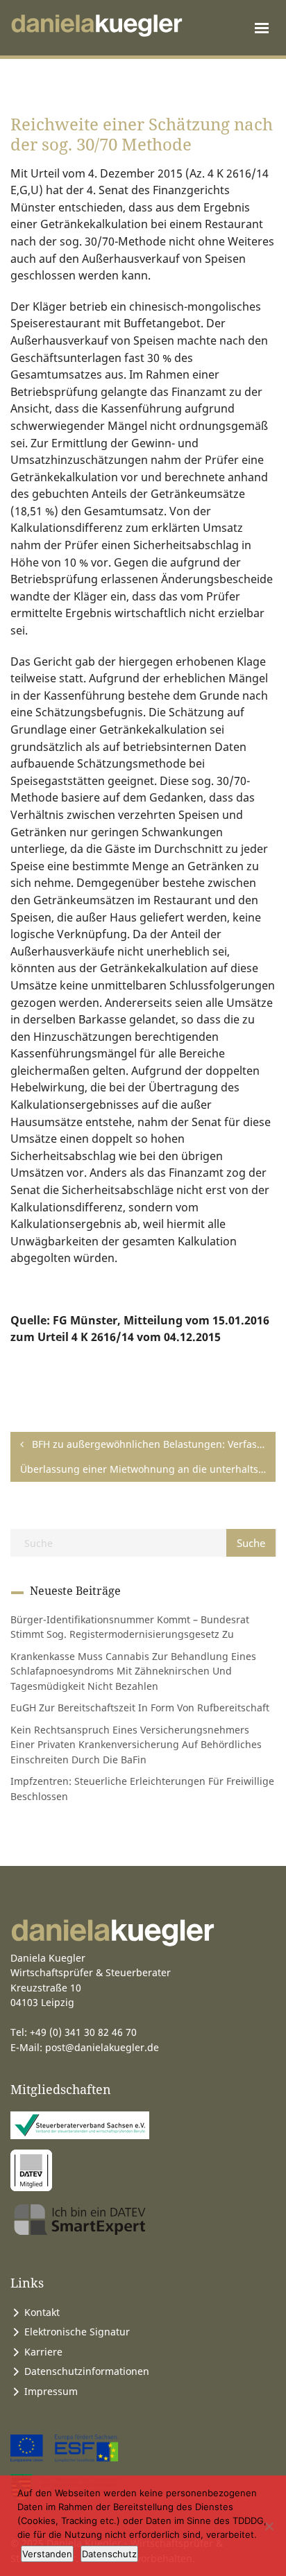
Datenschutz (109, 2554)
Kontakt (42, 2312)
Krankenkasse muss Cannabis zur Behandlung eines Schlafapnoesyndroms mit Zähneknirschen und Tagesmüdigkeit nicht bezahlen (133, 1671)
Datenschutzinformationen (87, 2371)
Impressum (51, 2391)
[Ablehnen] (269, 2526)
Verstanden (47, 2554)
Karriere (43, 2352)
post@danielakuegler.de (102, 2047)
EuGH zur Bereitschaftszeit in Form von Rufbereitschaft (140, 1708)
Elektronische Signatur (77, 2332)
